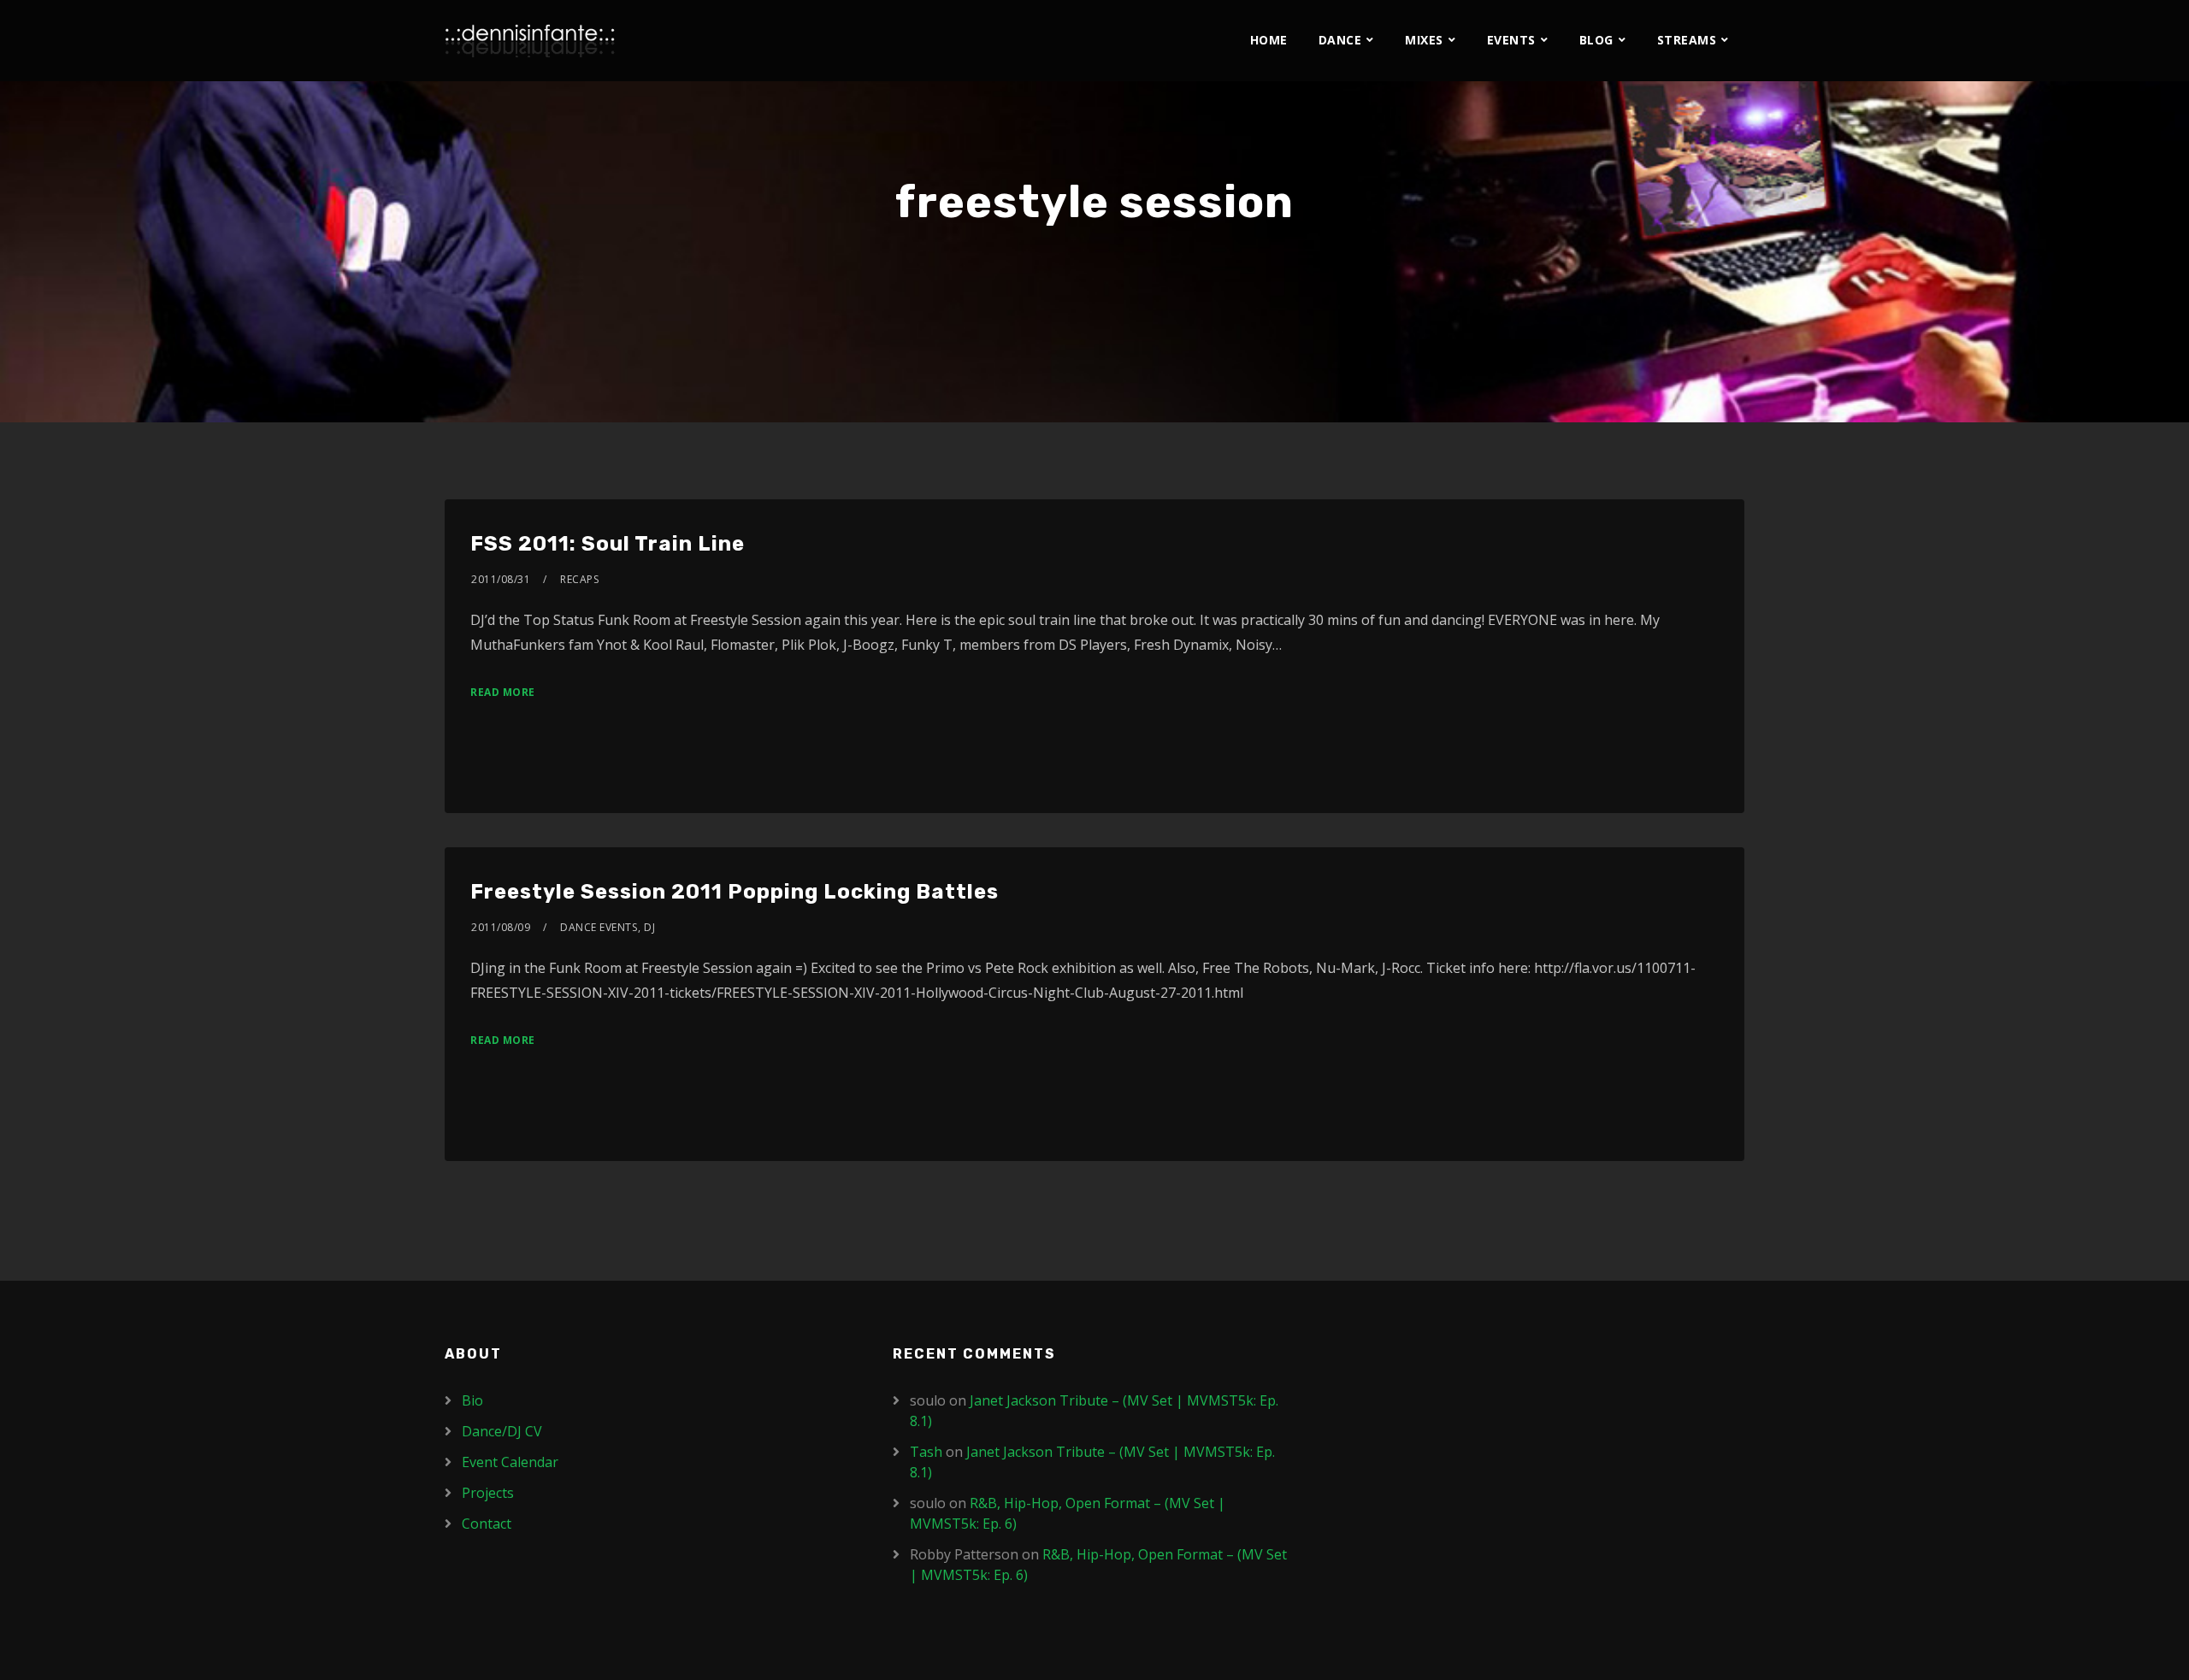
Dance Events (599, 927)
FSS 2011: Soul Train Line (608, 544)
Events (1511, 40)
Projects (488, 1493)
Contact (487, 1524)
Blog (1596, 40)
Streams (1687, 40)
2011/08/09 (501, 927)
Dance (1340, 40)
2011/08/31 (501, 579)
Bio (472, 1400)
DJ (649, 927)
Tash (926, 1452)
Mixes (1424, 40)
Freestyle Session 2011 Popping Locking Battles (735, 892)
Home (1269, 40)
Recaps (579, 579)
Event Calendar (510, 1462)
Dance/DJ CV (502, 1431)
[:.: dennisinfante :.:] (530, 41)
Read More (503, 692)
